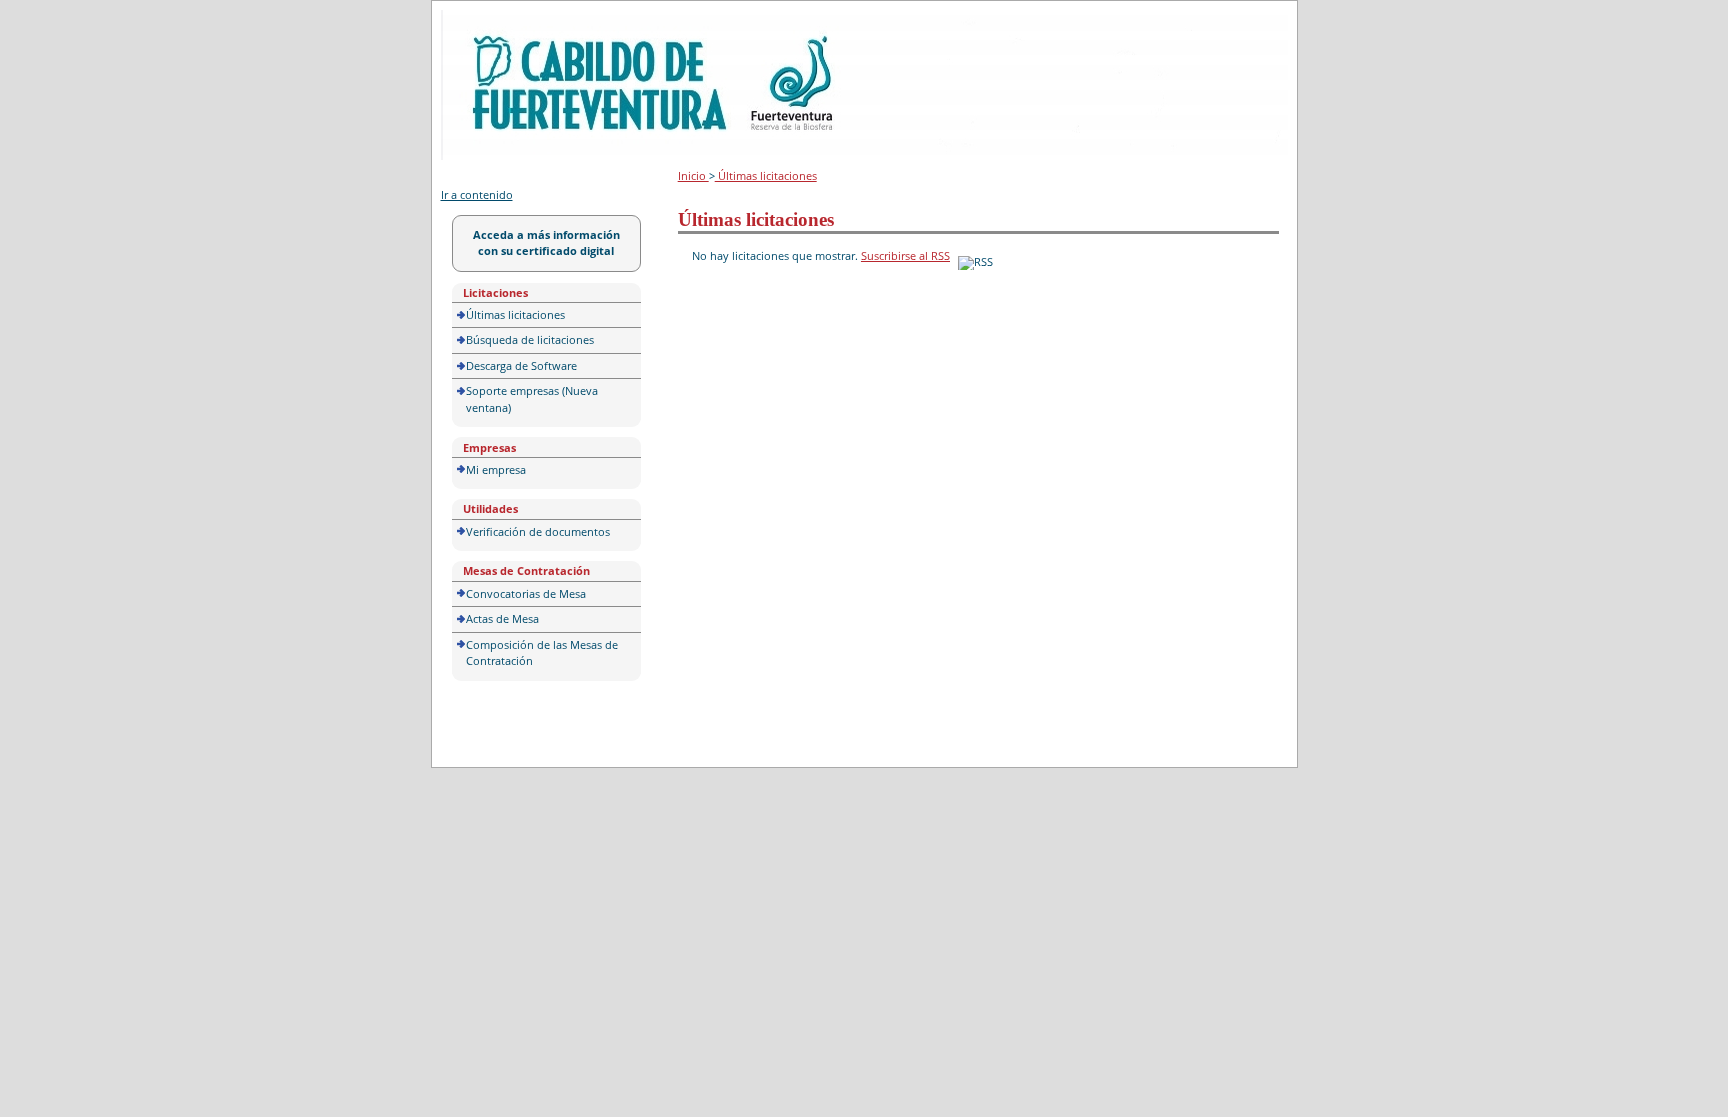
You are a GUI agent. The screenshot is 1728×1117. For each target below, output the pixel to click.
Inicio (693, 175)
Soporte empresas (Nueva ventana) (532, 399)
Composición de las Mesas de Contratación (542, 653)
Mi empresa (496, 469)
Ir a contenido (477, 194)
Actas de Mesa (502, 618)
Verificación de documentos (538, 531)
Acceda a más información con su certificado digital (546, 243)
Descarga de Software (521, 365)
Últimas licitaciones (515, 314)
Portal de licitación (502, 21)
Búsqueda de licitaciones (530, 339)
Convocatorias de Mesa (526, 593)
